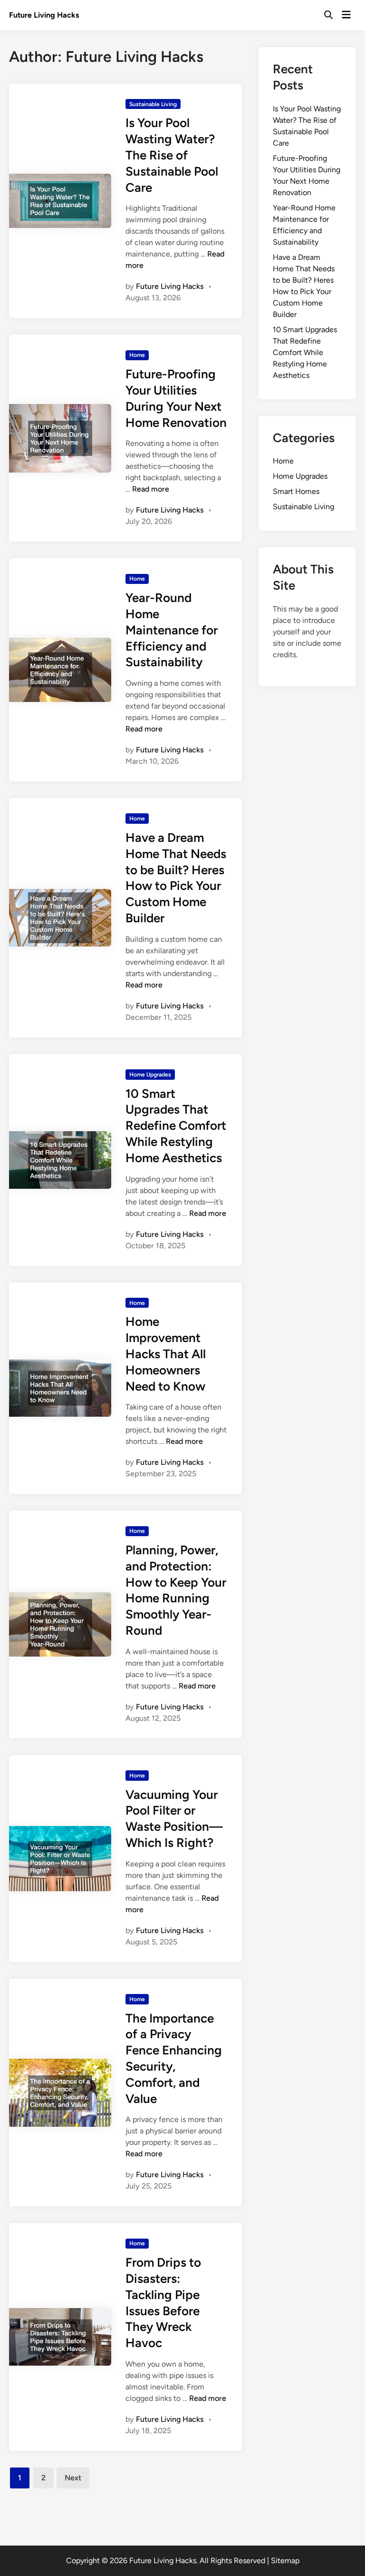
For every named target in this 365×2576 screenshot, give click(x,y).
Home (137, 355)
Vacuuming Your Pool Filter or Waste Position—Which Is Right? (174, 1819)
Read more (151, 489)
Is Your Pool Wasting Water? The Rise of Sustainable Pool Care (172, 155)
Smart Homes (296, 491)
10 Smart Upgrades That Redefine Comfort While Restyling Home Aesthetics (176, 1126)
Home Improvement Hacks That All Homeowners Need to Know (166, 1354)
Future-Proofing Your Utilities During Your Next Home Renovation (176, 398)
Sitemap (285, 2561)
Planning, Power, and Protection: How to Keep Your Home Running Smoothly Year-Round (176, 1590)
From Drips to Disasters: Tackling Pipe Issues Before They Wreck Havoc (163, 2303)
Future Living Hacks (44, 15)
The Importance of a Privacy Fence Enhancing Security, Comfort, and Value (174, 2058)
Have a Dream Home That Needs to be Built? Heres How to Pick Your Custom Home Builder (176, 878)
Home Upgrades (150, 1075)
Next (73, 2478)
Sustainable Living (153, 104)
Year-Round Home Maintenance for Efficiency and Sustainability (172, 630)
